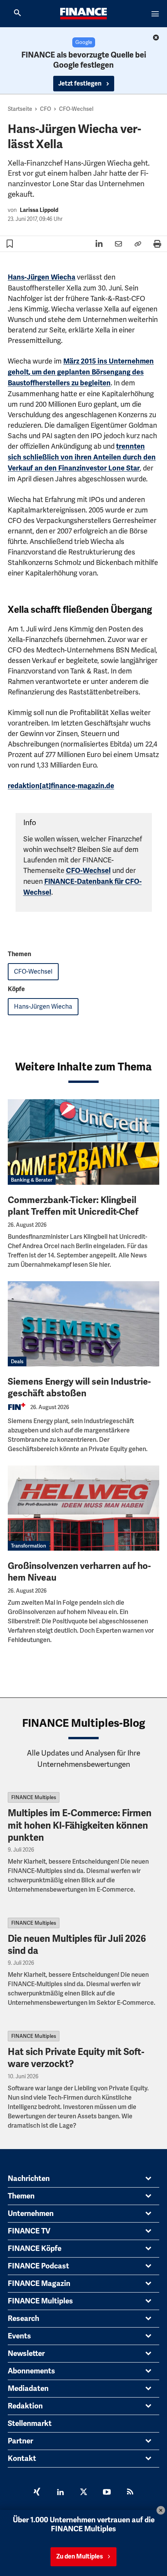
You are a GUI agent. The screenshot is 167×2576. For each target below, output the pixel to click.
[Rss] (130, 2493)
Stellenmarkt (30, 2424)
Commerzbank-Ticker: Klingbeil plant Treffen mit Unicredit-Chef (73, 1206)
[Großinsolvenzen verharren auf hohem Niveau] (83, 1508)
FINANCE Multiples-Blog (84, 1723)
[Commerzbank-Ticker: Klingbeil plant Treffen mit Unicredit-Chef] (83, 1142)
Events (19, 2336)
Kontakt (22, 2459)
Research (23, 2319)
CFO (46, 109)
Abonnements (31, 2371)
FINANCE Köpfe (35, 2249)
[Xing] (37, 2493)
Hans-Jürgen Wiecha (42, 277)
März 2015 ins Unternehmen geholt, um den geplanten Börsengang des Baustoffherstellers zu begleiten (81, 372)
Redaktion (25, 2406)
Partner (20, 2441)
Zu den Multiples (80, 2557)
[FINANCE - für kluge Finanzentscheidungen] (83, 14)
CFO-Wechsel (76, 109)
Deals (17, 1361)
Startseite (20, 109)
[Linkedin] (60, 2493)
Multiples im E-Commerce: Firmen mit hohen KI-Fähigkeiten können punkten (80, 1825)
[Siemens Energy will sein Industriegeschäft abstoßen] (83, 1324)
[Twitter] (83, 2493)
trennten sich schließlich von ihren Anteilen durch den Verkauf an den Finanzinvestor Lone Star (82, 457)
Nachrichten (29, 2179)
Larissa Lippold (39, 210)
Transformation (29, 1546)
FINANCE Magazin (39, 2284)
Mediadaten (28, 2389)
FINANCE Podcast (38, 2266)
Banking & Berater (32, 1180)
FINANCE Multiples (34, 1797)
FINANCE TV (29, 2231)
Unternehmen (31, 2214)
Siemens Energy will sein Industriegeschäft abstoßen (79, 1388)
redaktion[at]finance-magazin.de (61, 786)
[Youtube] (107, 2493)
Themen (21, 2196)
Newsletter (26, 2354)
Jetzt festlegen (80, 84)
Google (84, 42)
